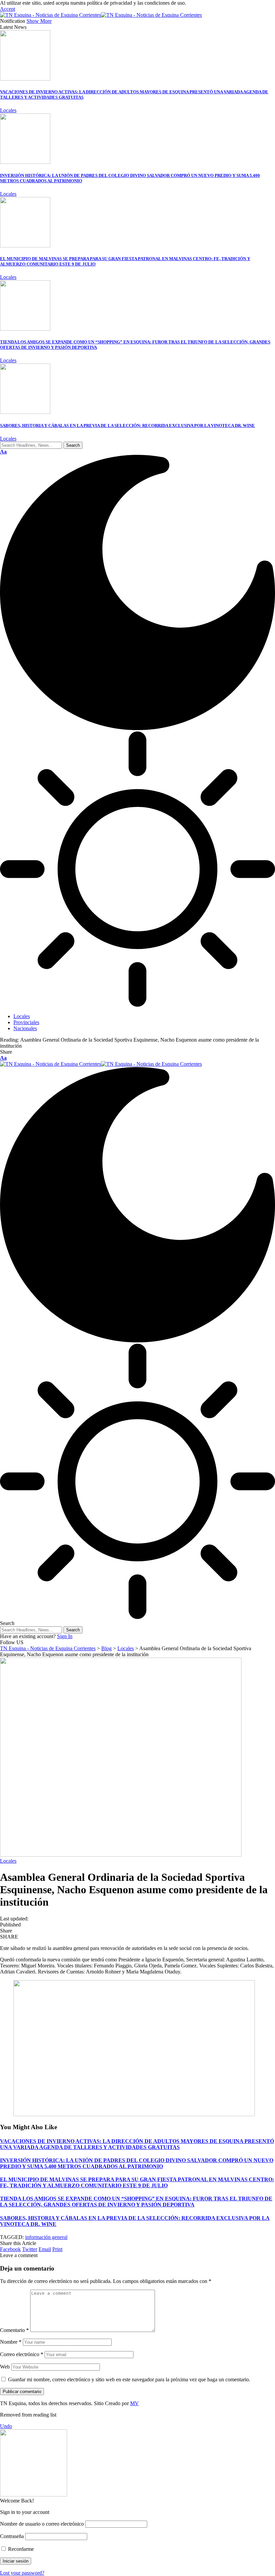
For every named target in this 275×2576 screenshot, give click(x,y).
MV (134, 2403)
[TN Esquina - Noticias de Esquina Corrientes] (101, 15)
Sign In (65, 1636)
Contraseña (12, 2536)
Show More (39, 21)
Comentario (14, 2330)
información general (46, 2237)
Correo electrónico (22, 2354)
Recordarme (20, 2549)
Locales (8, 110)
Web (5, 2367)
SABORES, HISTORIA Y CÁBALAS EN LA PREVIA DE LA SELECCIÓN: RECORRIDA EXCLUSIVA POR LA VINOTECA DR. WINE (127, 425)
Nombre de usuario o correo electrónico (42, 2524)
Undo (6, 2426)
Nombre (11, 2342)
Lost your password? (22, 2573)
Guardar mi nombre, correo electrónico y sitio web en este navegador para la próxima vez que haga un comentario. (129, 2379)
